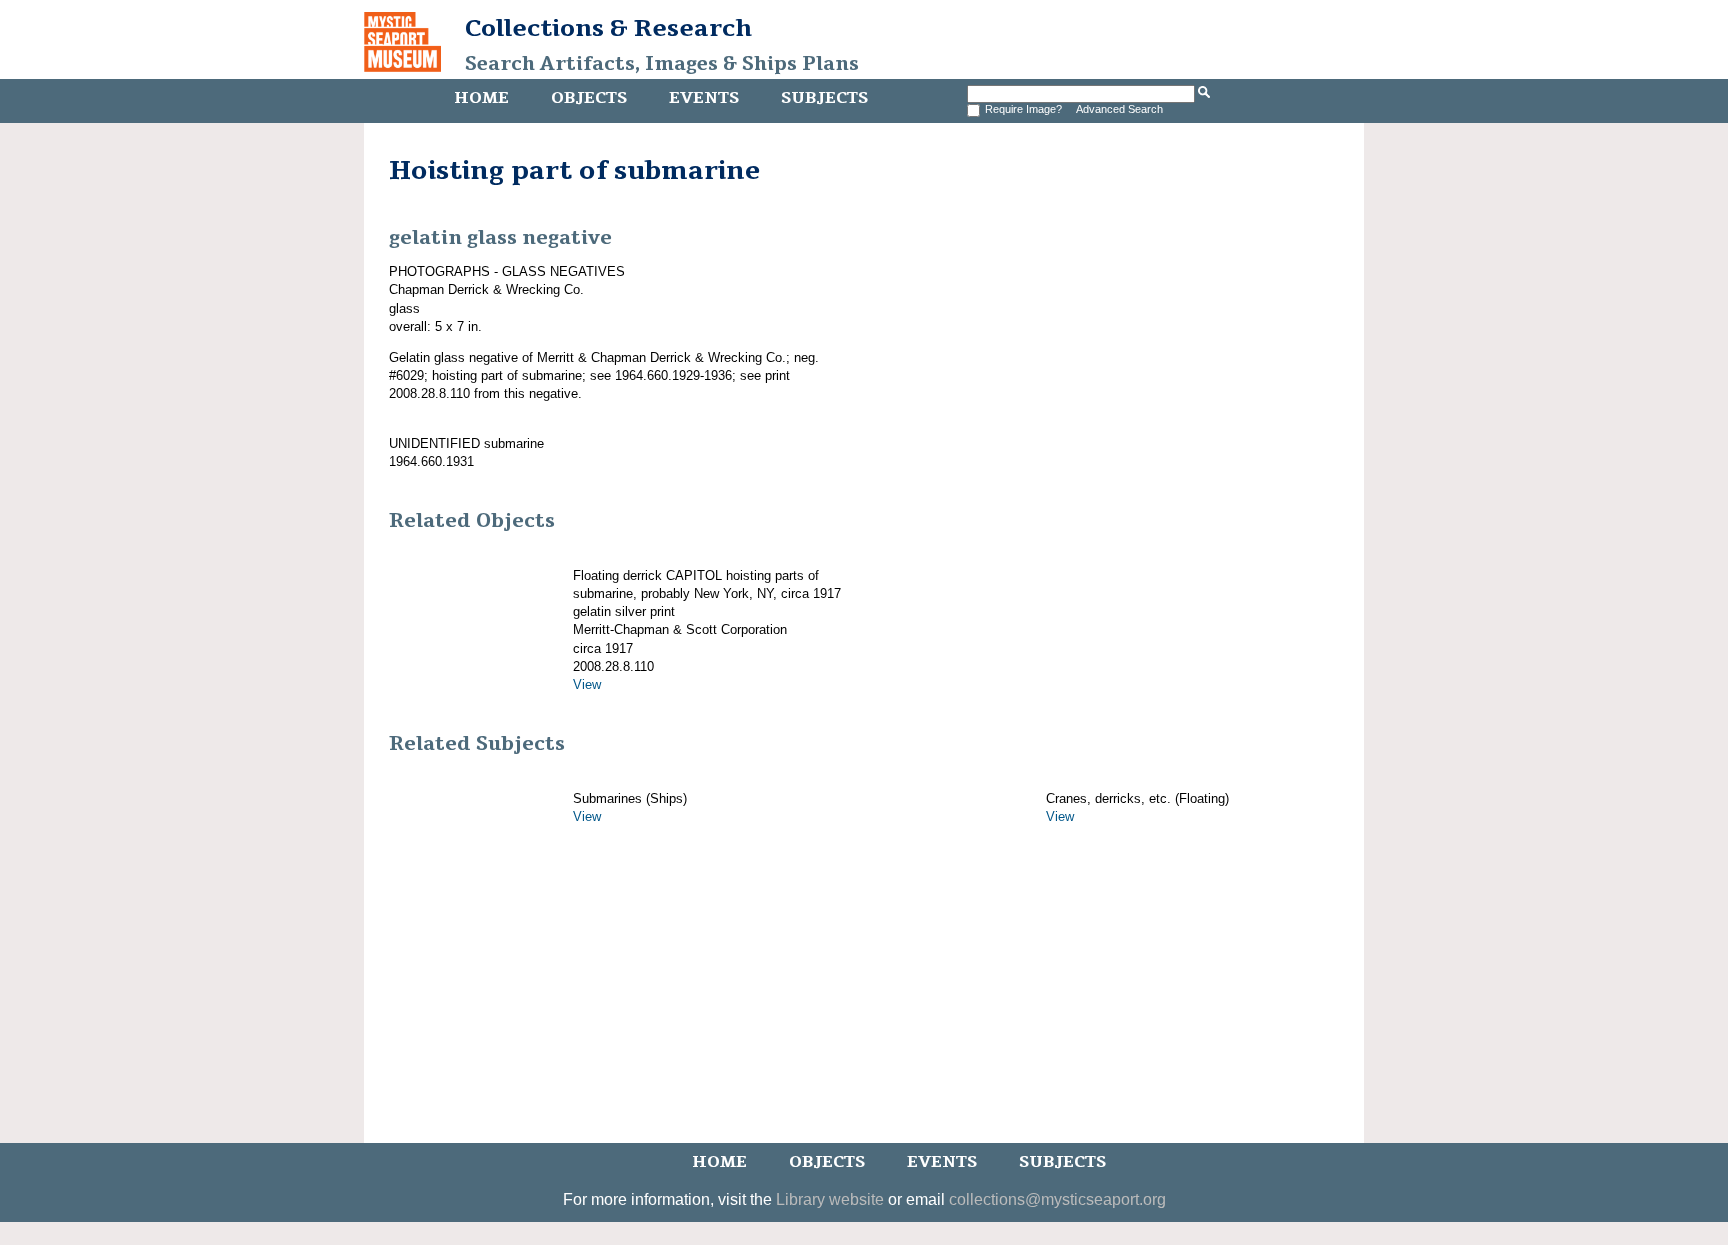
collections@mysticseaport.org (1057, 1199)
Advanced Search (1119, 109)
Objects (589, 98)
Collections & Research (608, 28)
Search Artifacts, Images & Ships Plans (662, 64)
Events (704, 98)
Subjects (824, 98)
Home (481, 98)
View (587, 684)
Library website (830, 1199)
